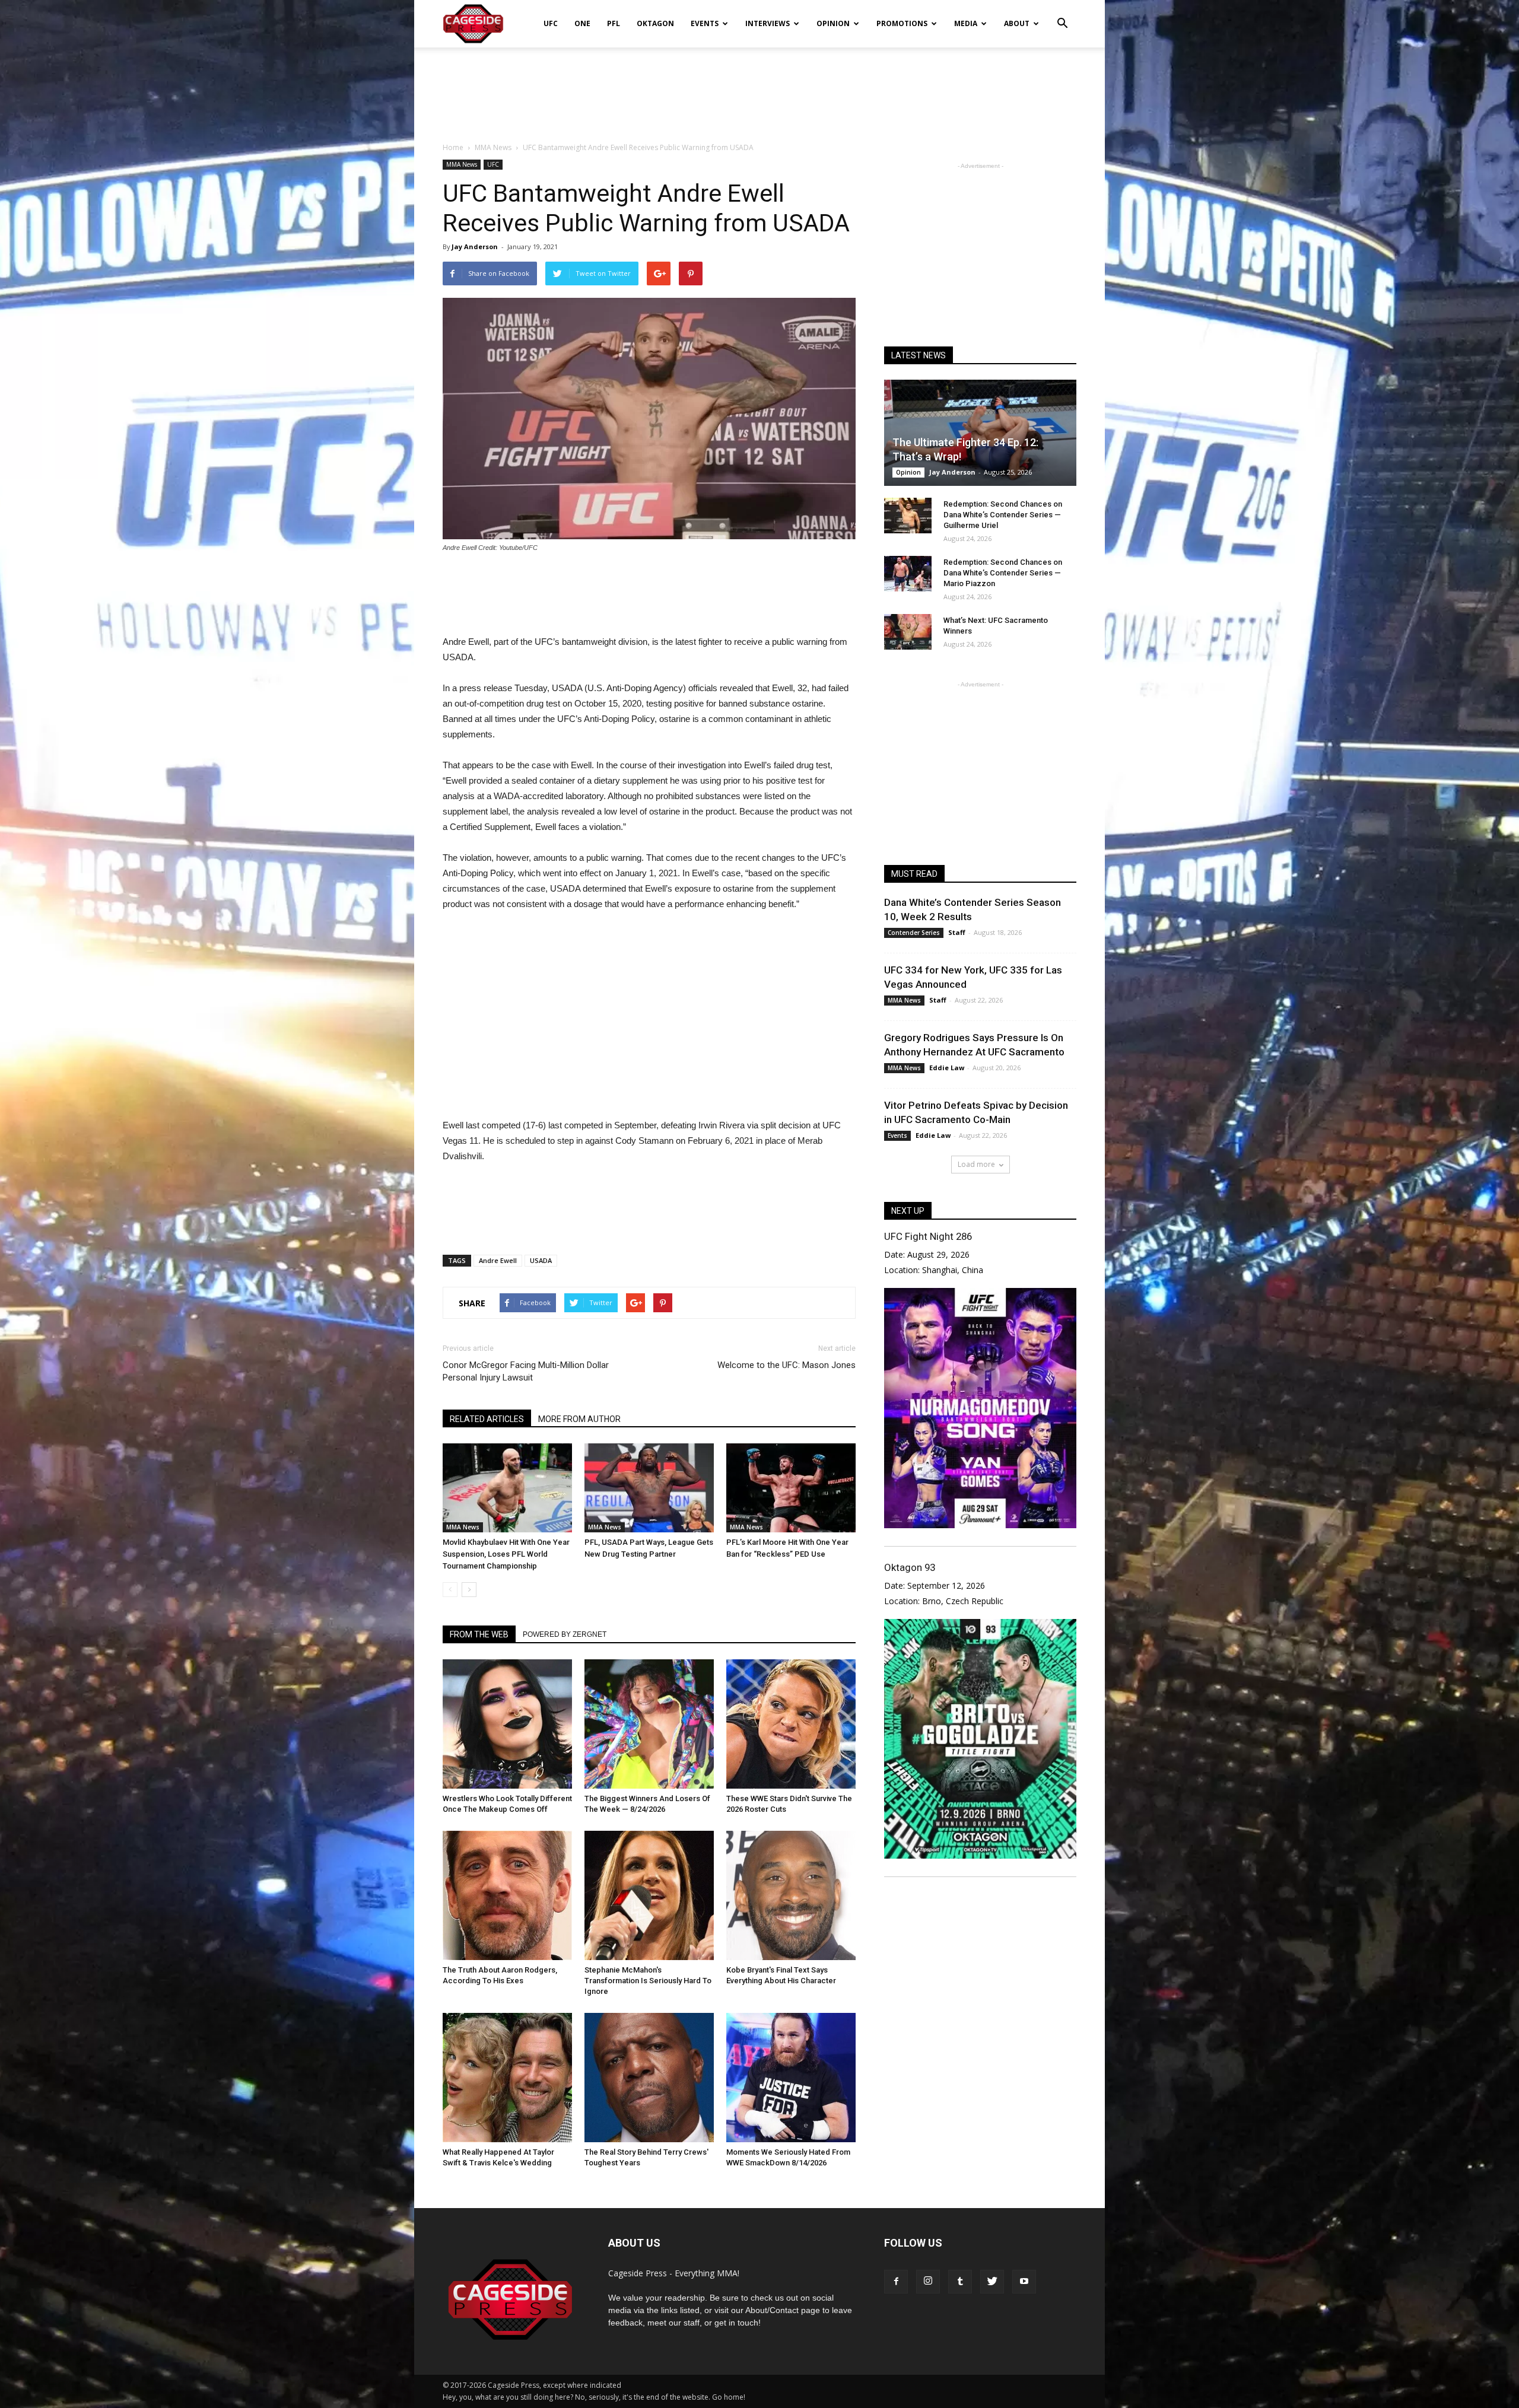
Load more (976, 1164)
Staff (957, 932)
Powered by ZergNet (565, 1634)
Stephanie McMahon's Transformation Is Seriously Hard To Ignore (648, 1981)
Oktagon (655, 23)
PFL (614, 23)
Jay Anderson (475, 246)
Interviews (768, 23)
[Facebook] (896, 2282)
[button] (1062, 15)
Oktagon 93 (910, 1567)
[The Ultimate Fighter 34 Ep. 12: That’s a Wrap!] (980, 433)
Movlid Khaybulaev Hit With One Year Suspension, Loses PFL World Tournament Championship (506, 1554)
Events (705, 23)
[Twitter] (992, 2282)
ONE (582, 23)
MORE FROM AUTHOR (579, 1419)
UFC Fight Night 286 (928, 1236)
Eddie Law (947, 1068)
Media (966, 23)
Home (453, 147)
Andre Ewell (498, 1260)
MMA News (462, 164)
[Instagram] (928, 2282)
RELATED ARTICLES (487, 1419)
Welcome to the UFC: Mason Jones (786, 1365)
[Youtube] (1024, 2282)
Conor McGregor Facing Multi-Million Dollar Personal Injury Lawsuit (526, 1371)
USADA (541, 1260)
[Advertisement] (759, 88)
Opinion (833, 23)
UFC (551, 23)
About (1017, 23)
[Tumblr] (960, 2282)
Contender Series (914, 933)
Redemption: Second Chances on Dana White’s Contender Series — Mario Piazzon (1003, 573)
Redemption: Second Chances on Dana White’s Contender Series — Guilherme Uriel (1003, 515)
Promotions (902, 23)
